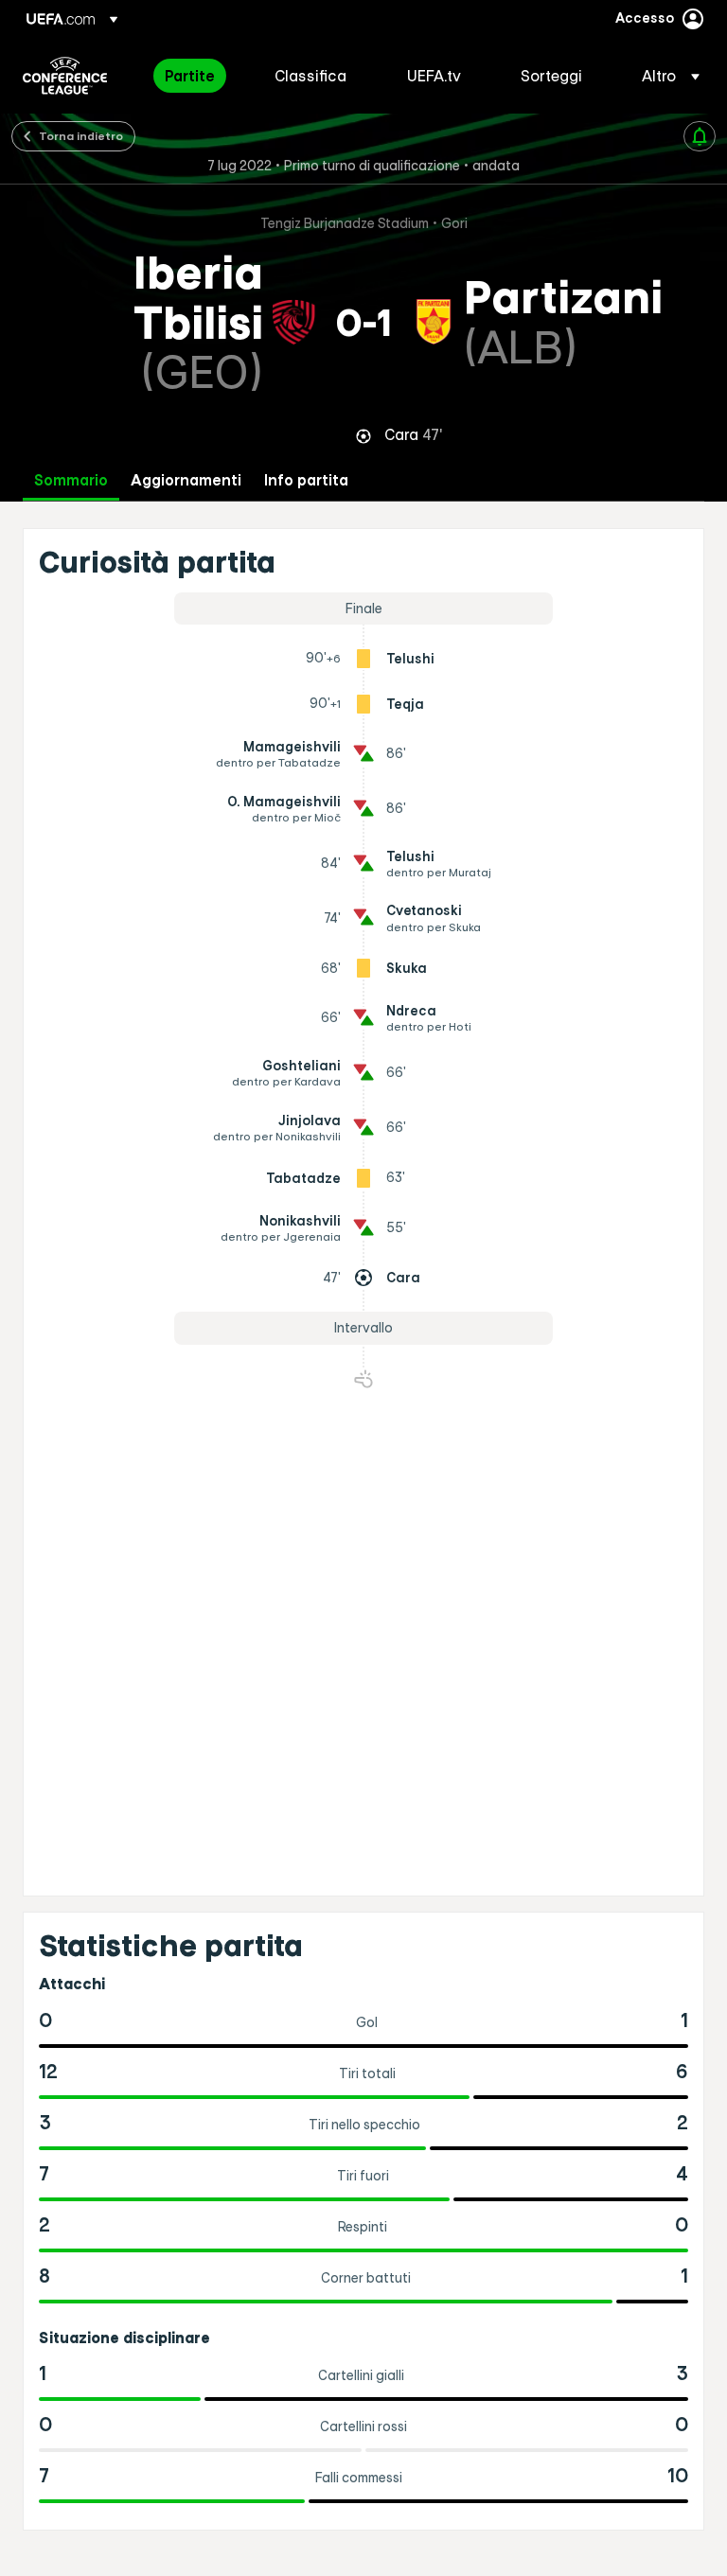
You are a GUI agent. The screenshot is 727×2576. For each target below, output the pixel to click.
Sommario (71, 480)
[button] (665, 76)
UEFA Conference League (65, 76)
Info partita (306, 480)
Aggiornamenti (186, 480)
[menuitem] (196, 76)
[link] (190, 76)
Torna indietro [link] (81, 135)
